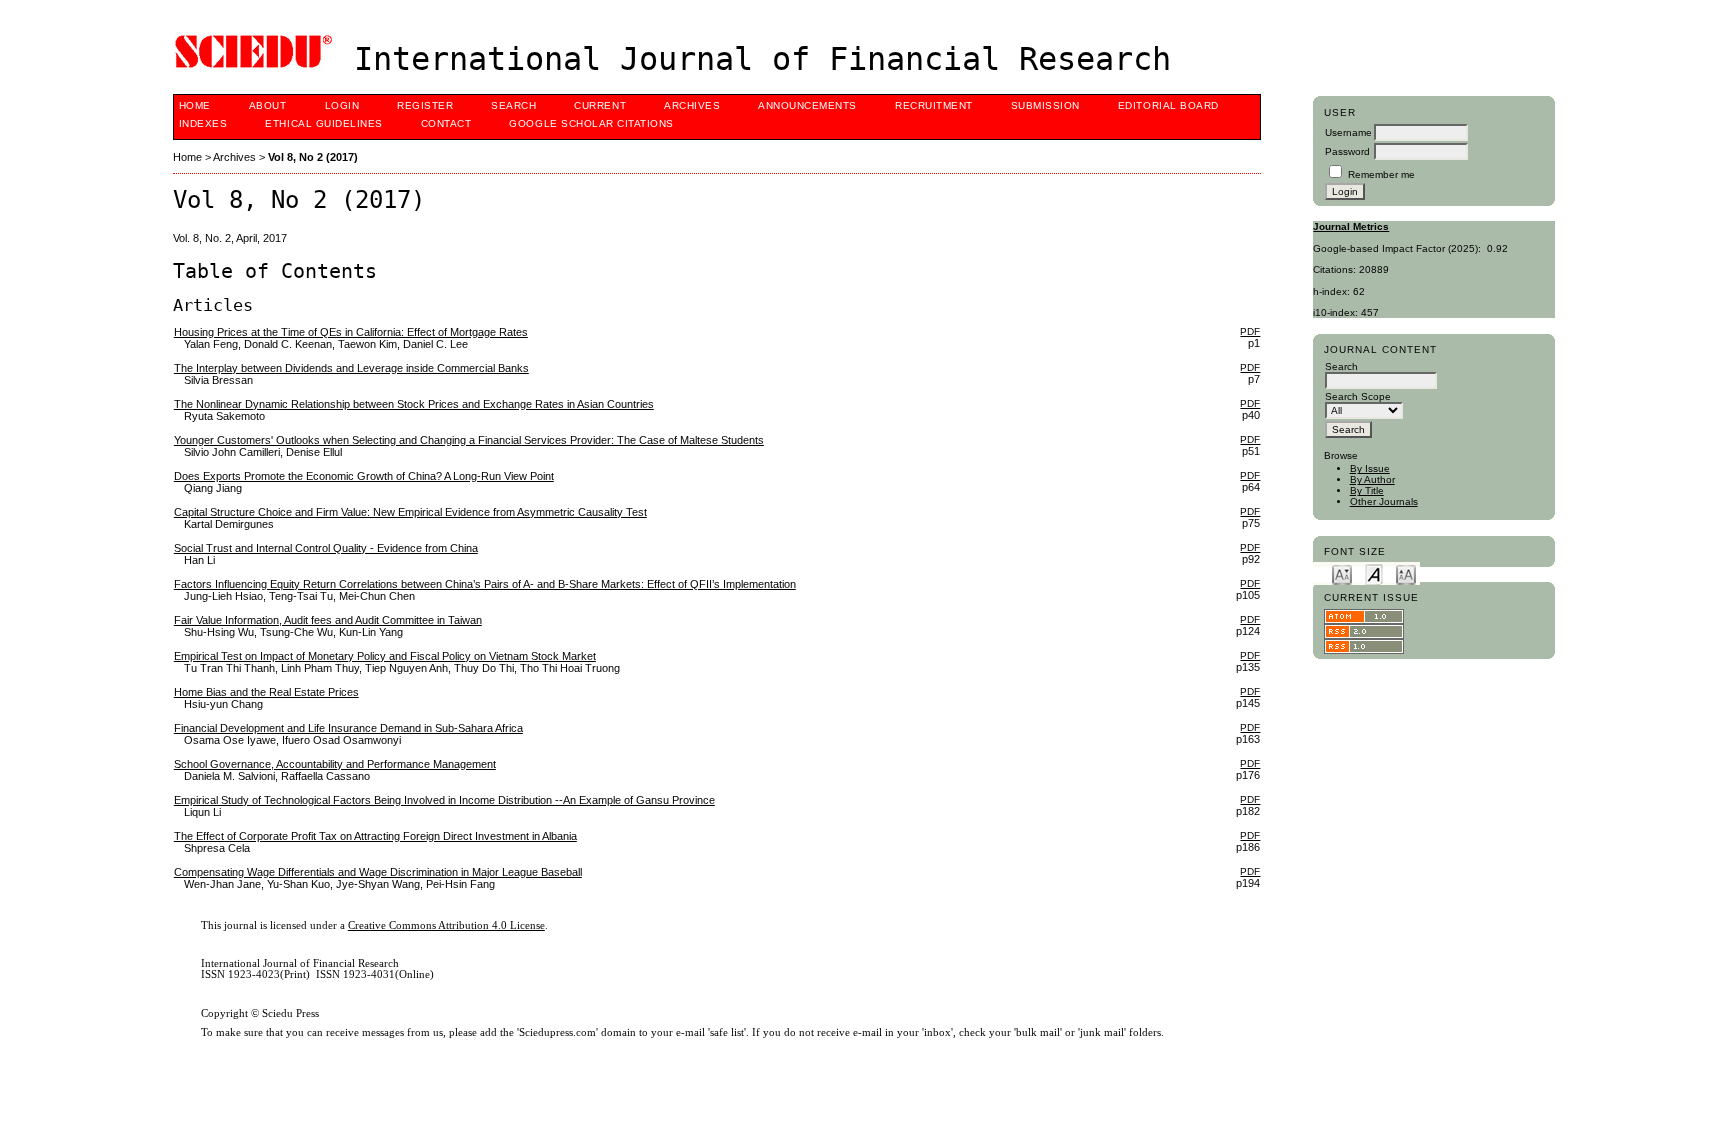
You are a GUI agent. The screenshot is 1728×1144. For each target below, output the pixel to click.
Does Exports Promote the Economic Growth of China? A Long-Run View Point (364, 476)
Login (342, 105)
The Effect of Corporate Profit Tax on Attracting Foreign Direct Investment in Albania (375, 836)
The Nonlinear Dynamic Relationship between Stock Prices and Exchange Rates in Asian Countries (414, 404)
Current (600, 105)
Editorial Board (1168, 105)
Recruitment (934, 105)
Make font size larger (1406, 573)
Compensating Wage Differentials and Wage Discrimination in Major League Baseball (378, 872)
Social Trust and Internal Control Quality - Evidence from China (326, 548)
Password (1347, 151)
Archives (692, 105)
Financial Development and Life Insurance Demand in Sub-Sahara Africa (348, 728)
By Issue (1370, 468)
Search (513, 105)
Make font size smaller (1342, 573)
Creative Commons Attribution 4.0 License (446, 925)
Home (195, 105)
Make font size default (1374, 573)
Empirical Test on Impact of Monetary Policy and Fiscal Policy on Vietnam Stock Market (385, 656)
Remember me (1381, 174)
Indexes (203, 123)
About (268, 105)
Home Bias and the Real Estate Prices (266, 692)
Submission (1045, 105)
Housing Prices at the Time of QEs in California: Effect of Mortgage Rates (351, 332)
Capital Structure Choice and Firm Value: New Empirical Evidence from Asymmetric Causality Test (410, 512)
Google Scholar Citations (591, 123)
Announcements (807, 105)
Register (425, 105)
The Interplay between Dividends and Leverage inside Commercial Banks (351, 368)
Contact (446, 123)
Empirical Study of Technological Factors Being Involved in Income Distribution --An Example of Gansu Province (444, 800)
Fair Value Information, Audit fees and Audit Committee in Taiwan (328, 620)
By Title (1367, 490)
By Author (1372, 479)
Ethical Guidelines (323, 123)
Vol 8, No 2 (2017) (313, 157)
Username (1348, 132)
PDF (1250, 331)
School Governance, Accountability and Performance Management (335, 764)
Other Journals (1384, 501)
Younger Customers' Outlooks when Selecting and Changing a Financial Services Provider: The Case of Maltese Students (469, 440)
